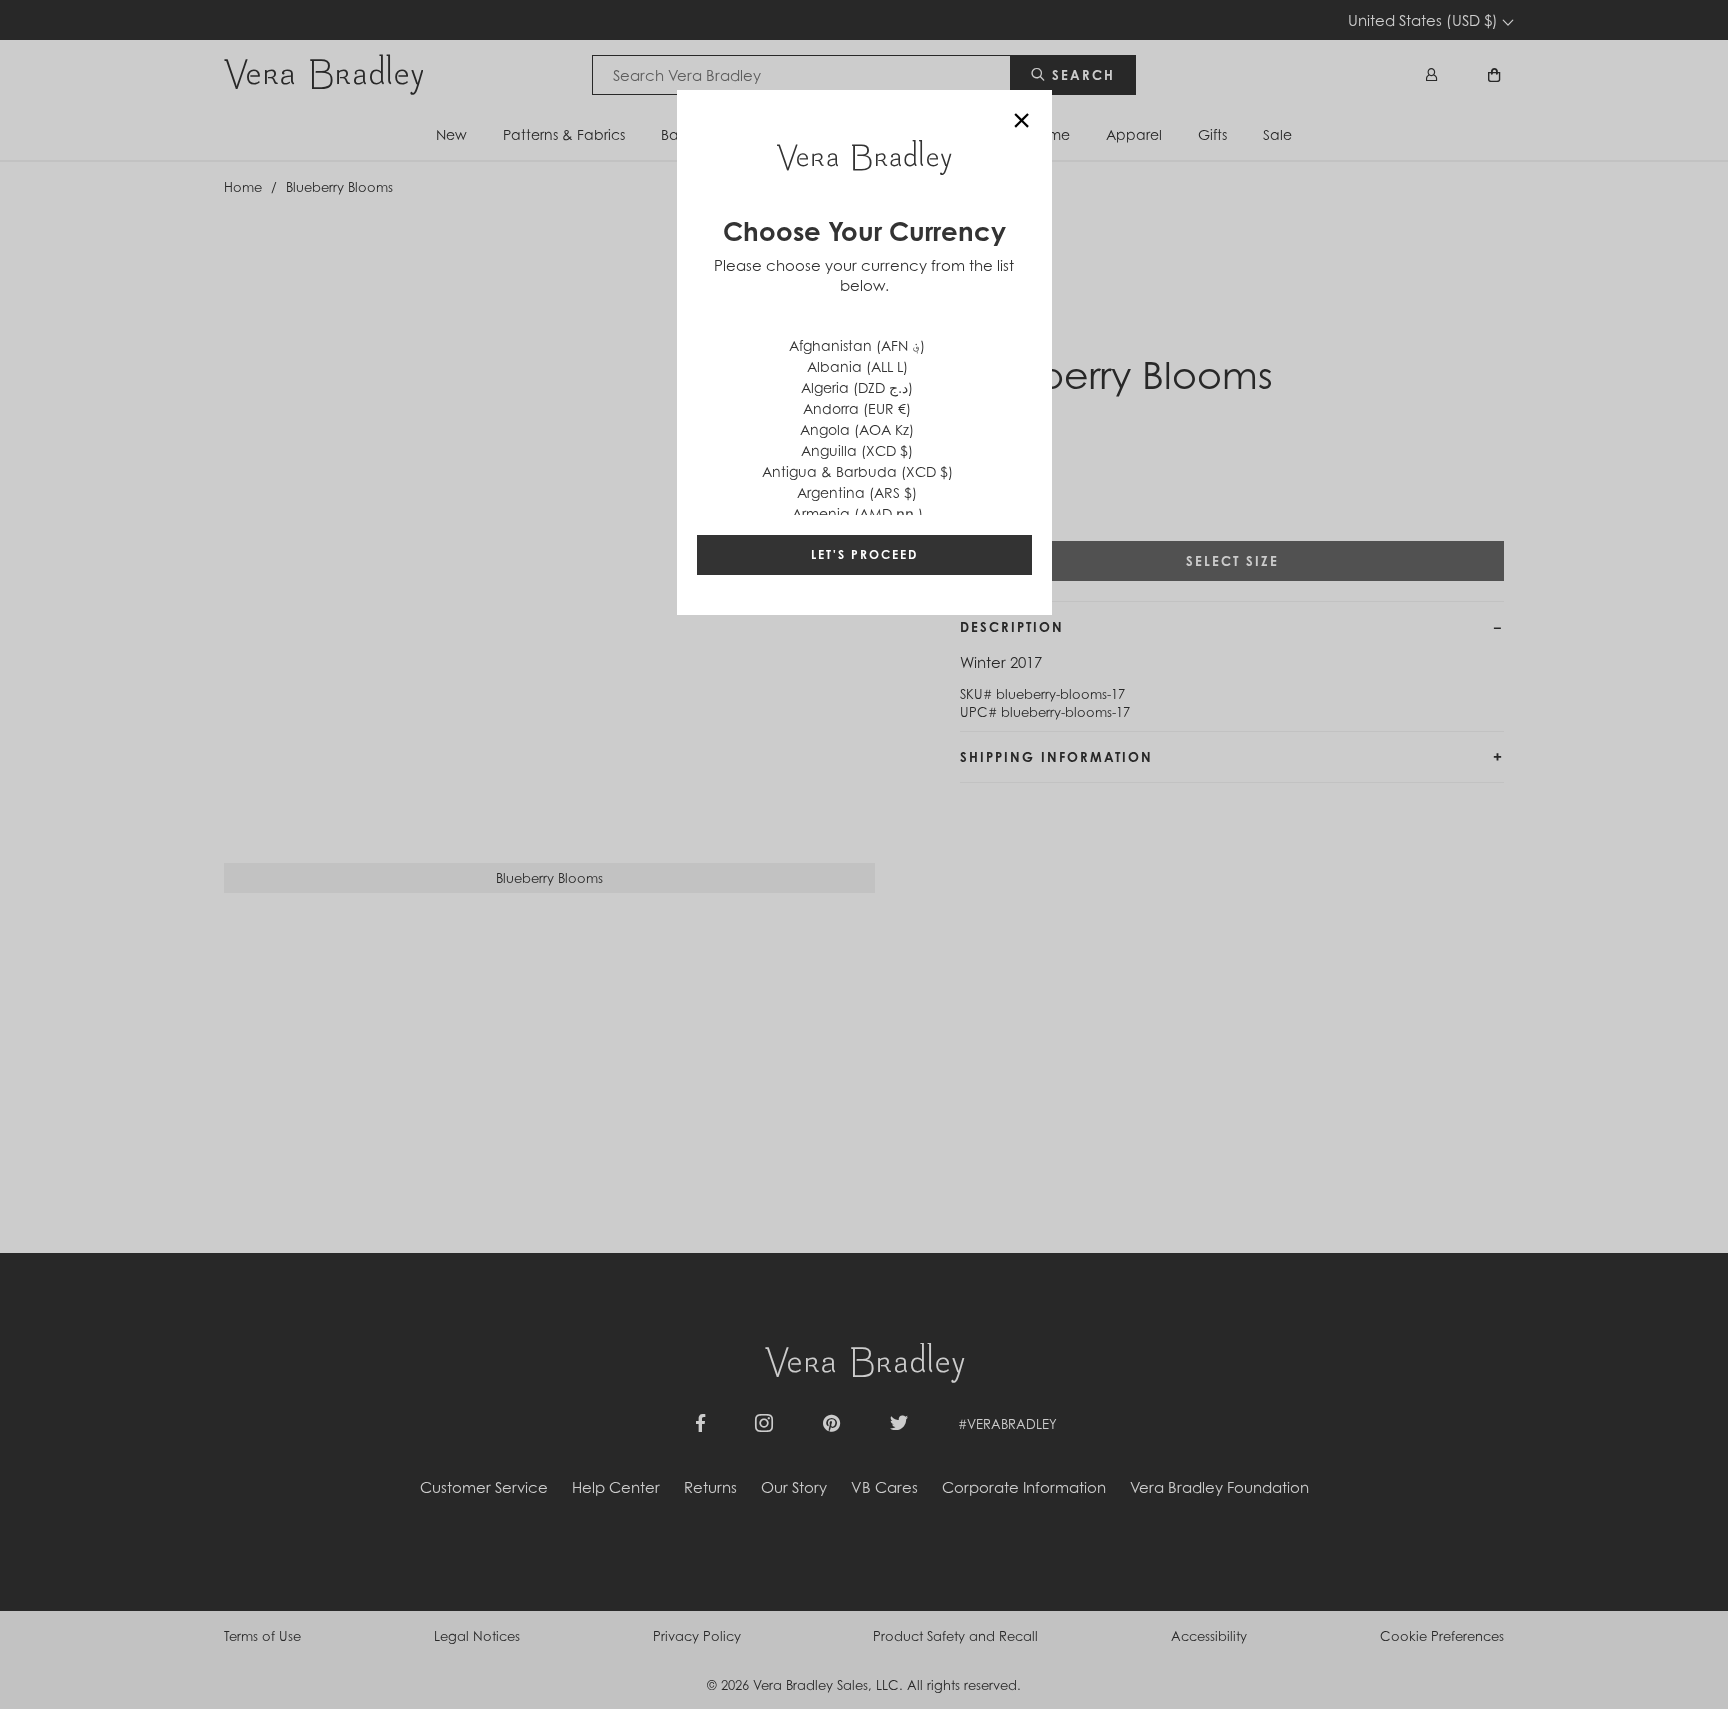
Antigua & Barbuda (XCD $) (857, 471)
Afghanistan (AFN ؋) (857, 345)
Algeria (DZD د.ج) (857, 387)
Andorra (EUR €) (857, 408)
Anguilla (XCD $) (857, 450)
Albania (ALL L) (857, 366)
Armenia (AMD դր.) (857, 513)
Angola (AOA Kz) (857, 429)
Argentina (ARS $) (857, 492)
